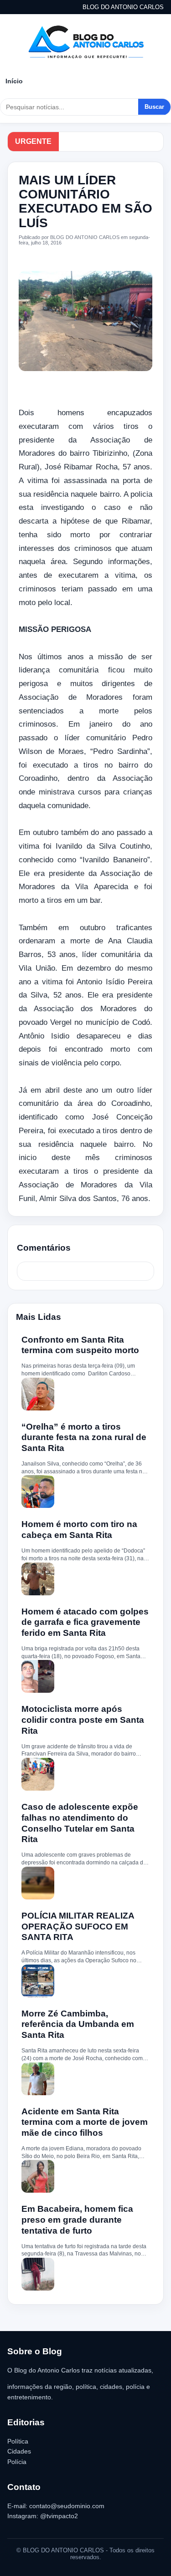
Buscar (154, 107)
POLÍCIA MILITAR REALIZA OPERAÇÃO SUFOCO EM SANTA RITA (78, 1927)
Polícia (17, 2462)
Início (14, 81)
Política (18, 2441)
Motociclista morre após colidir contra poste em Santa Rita (83, 1720)
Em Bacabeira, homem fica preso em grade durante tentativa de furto (77, 2220)
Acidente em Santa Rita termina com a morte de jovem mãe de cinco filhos (85, 2122)
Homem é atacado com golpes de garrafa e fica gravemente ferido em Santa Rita (85, 1622)
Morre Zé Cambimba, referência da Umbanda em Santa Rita (78, 2024)
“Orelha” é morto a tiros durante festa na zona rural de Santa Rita (84, 1438)
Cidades (19, 2451)
